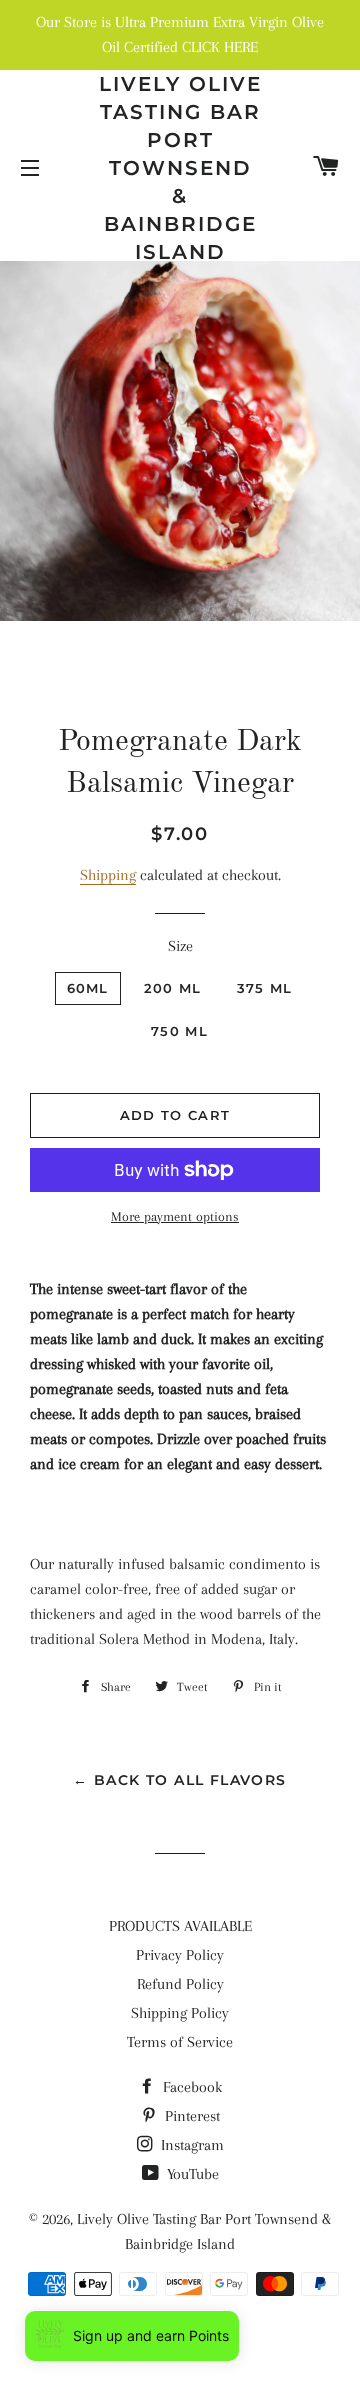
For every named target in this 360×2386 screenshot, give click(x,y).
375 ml (265, 988)
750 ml (179, 1031)
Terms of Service (180, 2042)
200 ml (173, 988)
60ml (88, 988)
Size (180, 946)
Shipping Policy (180, 2013)
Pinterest (190, 2116)
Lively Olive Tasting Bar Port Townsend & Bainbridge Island (180, 168)
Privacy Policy (180, 1955)
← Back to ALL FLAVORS (179, 1780)
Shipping (108, 875)
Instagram (190, 2145)
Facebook (190, 2087)
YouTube (191, 2174)
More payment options (175, 1216)
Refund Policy (180, 1984)
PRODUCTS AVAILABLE (180, 1926)
